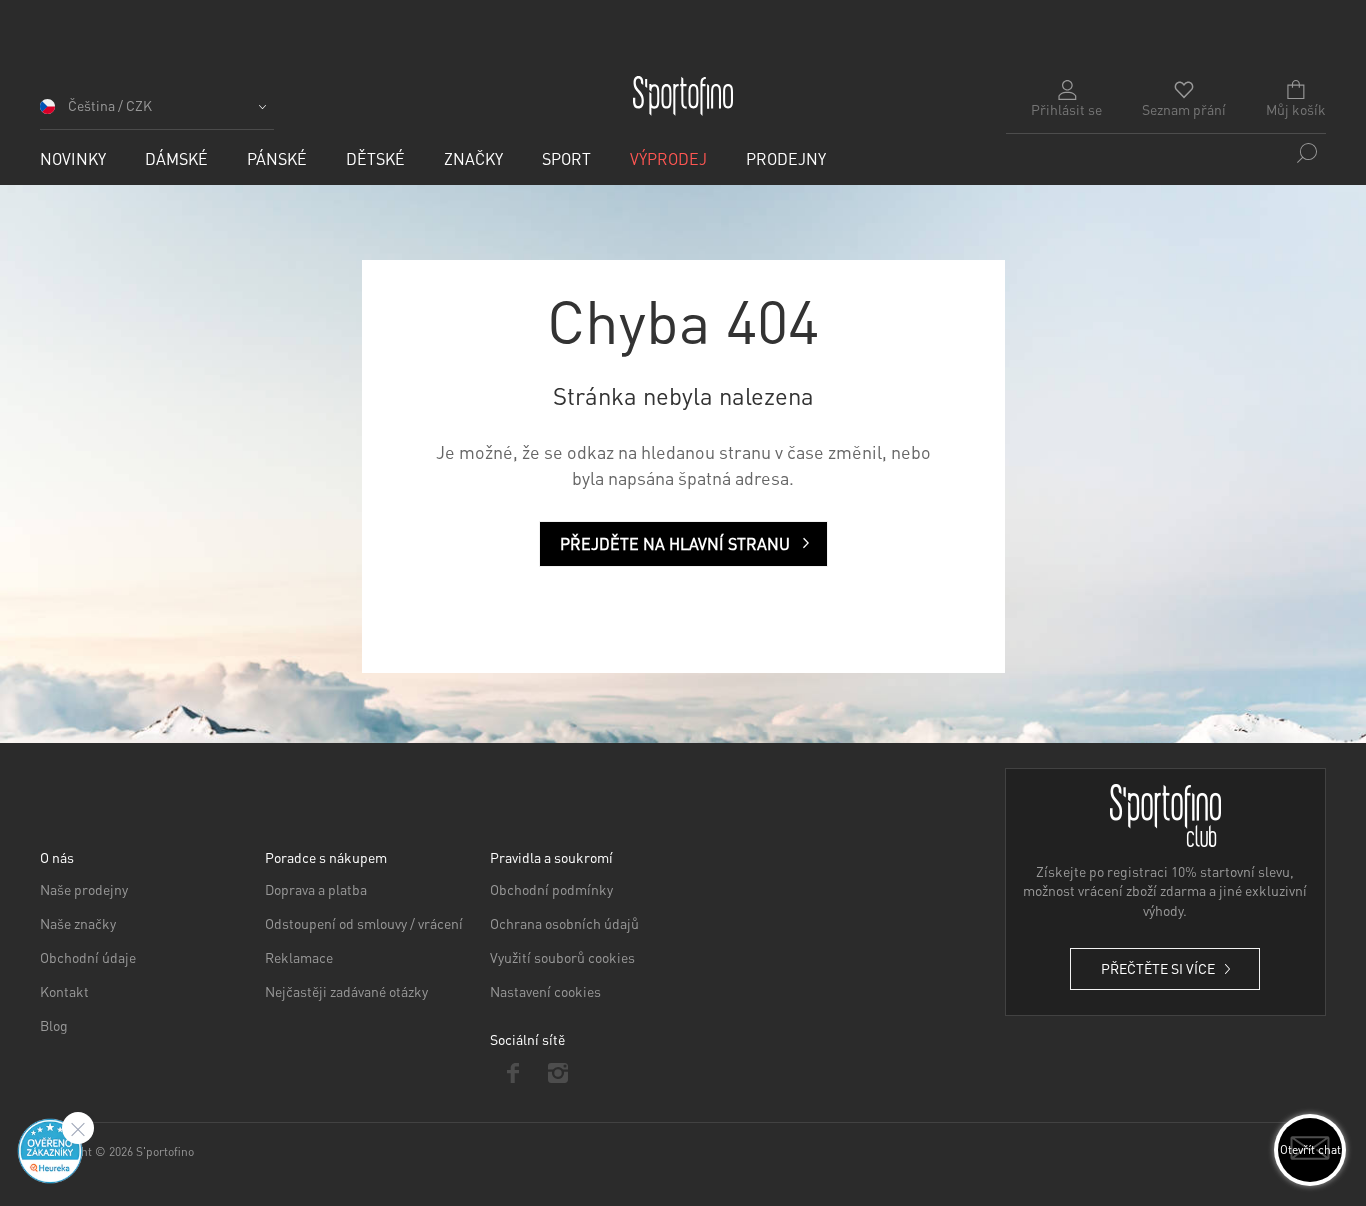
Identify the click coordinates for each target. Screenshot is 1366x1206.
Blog (54, 1025)
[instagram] (557, 1073)
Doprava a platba (316, 889)
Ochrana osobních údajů (564, 923)
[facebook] (512, 1073)
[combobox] (1166, 153)
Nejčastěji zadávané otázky (346, 991)
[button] (157, 112)
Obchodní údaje (88, 957)
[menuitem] (73, 158)
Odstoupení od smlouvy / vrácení (364, 923)
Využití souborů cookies (562, 957)
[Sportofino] (683, 96)
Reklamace (299, 957)
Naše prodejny (84, 889)
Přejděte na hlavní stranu (675, 543)
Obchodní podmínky (551, 889)
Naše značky (78, 923)
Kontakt (64, 991)
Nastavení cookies (545, 991)
